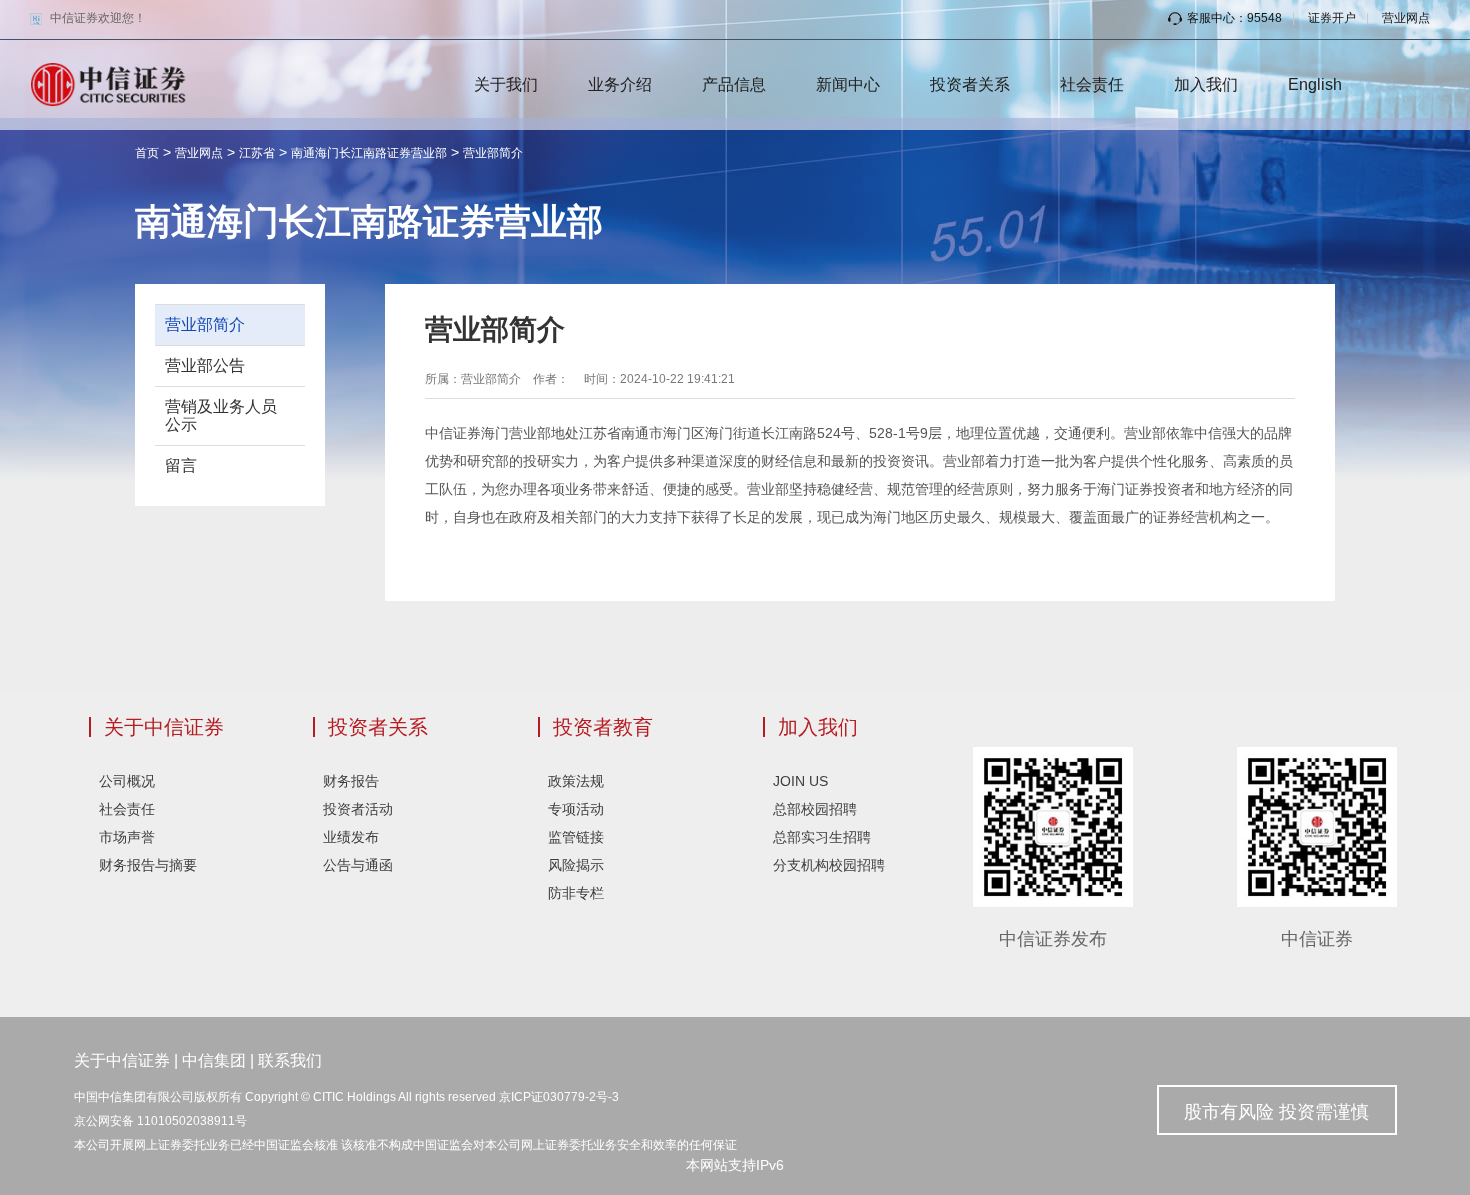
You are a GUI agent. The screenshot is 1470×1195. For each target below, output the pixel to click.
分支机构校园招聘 (829, 865)
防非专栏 (576, 893)
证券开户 (1332, 18)
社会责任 (1092, 84)
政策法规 (576, 781)
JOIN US (800, 781)
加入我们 (1206, 84)
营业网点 (1406, 18)
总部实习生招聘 (822, 837)
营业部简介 (493, 153)
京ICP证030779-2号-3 (559, 1097)
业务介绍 (620, 84)
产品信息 (734, 84)
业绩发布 (351, 837)
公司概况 (127, 781)
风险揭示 (576, 865)
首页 (147, 153)
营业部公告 (205, 365)
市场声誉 (127, 837)
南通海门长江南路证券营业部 (369, 153)
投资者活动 (358, 809)
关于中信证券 (164, 727)
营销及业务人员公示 (221, 415)
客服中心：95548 (1234, 18)
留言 (181, 465)
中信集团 (214, 1060)
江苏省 (257, 153)
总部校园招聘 (815, 809)
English (1315, 84)
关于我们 (506, 84)
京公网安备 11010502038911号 (160, 1121)
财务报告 (351, 781)
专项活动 (576, 809)
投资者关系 (970, 84)
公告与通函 (358, 865)
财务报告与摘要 (148, 865)
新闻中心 (848, 84)
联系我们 (290, 1060)
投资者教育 (603, 727)
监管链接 (576, 837)
